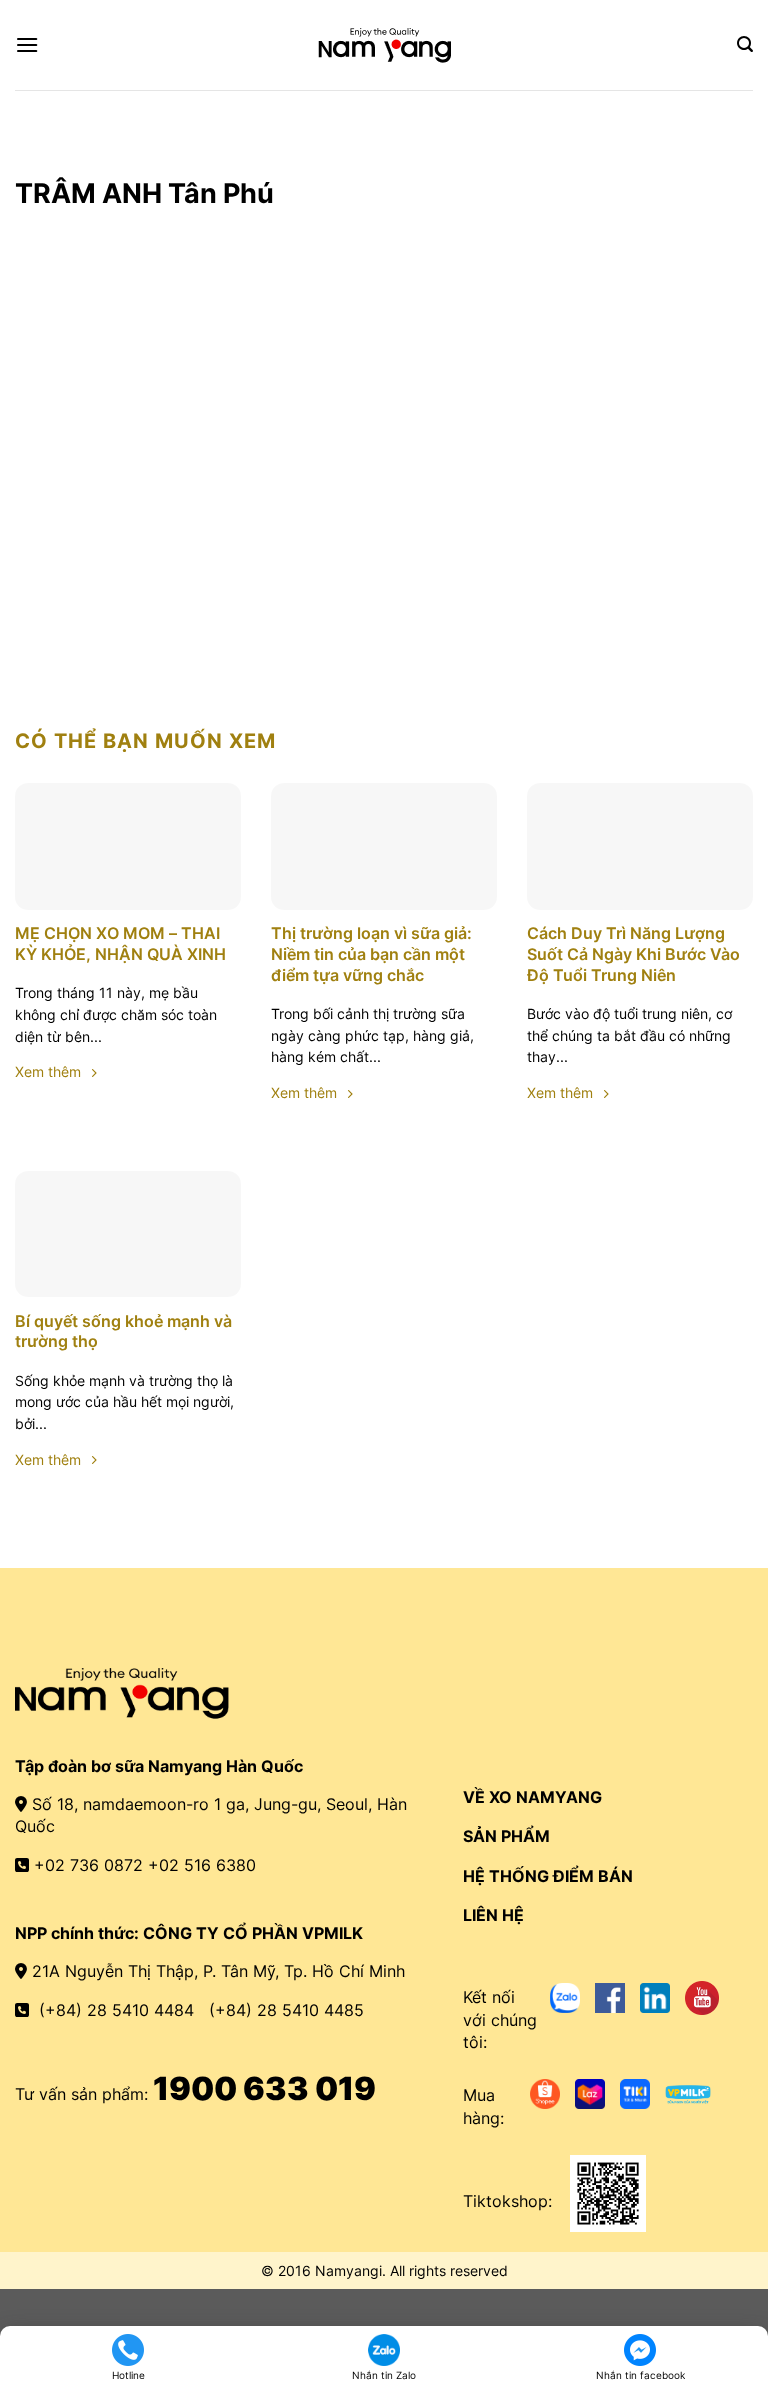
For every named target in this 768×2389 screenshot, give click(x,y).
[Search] (745, 44)
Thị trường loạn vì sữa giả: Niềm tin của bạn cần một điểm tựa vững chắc (371, 954)
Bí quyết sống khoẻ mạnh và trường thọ (123, 1331)
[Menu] (27, 44)
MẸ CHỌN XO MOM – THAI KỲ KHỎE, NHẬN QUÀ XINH (120, 943)
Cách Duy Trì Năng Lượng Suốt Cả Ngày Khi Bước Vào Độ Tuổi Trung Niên (633, 954)
